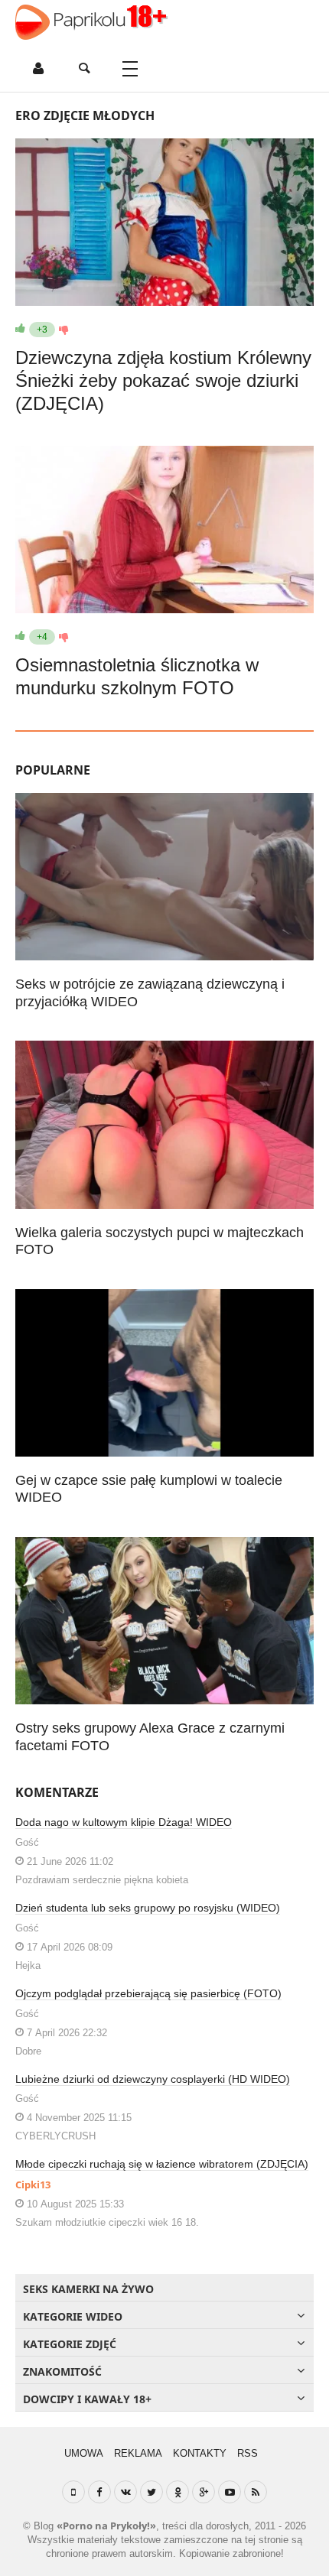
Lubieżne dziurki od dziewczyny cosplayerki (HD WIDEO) (153, 2079)
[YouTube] (230, 2492)
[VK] (125, 2492)
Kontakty (200, 2453)
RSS (248, 2453)
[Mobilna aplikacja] (73, 2492)
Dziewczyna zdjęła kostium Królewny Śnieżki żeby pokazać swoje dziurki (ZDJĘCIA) (163, 380)
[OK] (178, 2492)
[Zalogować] (38, 69)
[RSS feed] (256, 2492)
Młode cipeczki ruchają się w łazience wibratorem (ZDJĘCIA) (162, 2164)
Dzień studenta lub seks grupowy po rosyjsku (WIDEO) (148, 1908)
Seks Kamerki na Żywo (88, 2289)
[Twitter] (151, 2492)
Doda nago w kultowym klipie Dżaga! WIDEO (124, 1822)
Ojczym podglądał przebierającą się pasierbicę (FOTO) (148, 1993)
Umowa (84, 2453)
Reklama (138, 2453)
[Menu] (130, 69)
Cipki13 (33, 2185)
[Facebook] (99, 2492)
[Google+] (204, 2492)
